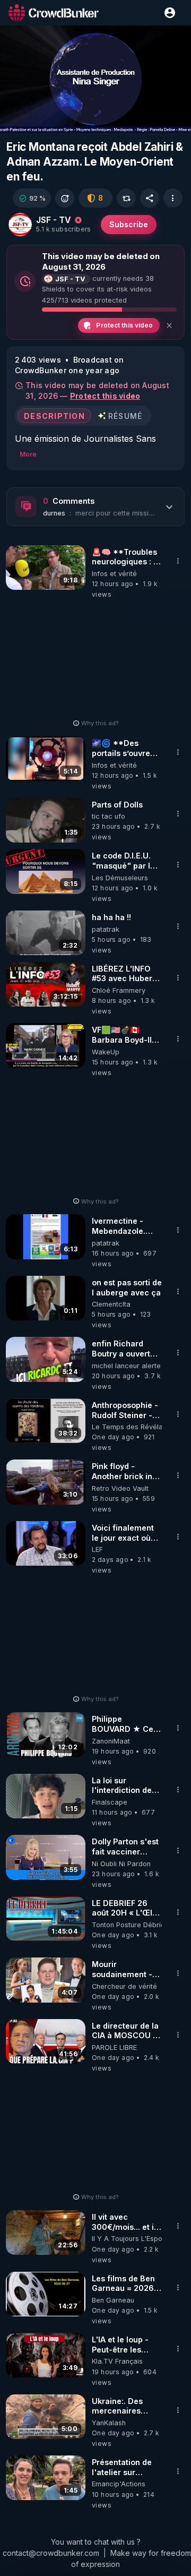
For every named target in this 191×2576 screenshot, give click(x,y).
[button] (32, 198)
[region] (95, 79)
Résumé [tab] (125, 415)
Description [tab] (54, 415)
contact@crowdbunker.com (51, 2553)
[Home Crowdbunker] (54, 12)
